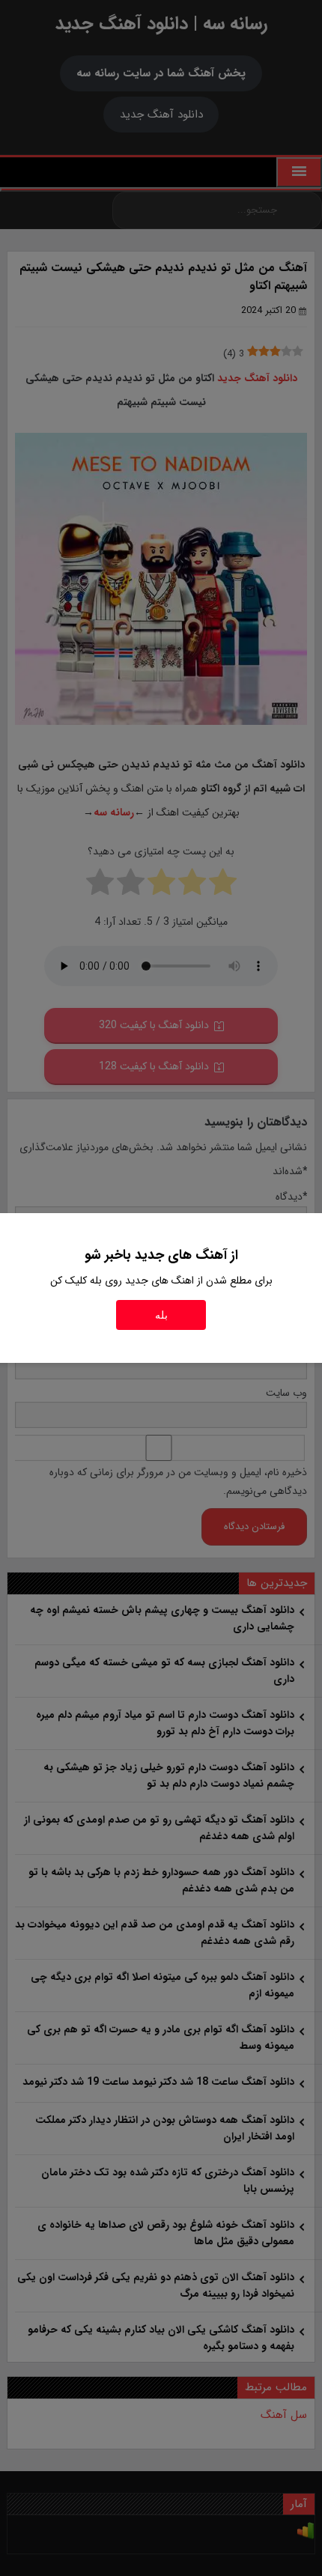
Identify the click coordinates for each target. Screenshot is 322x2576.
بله (161, 1315)
